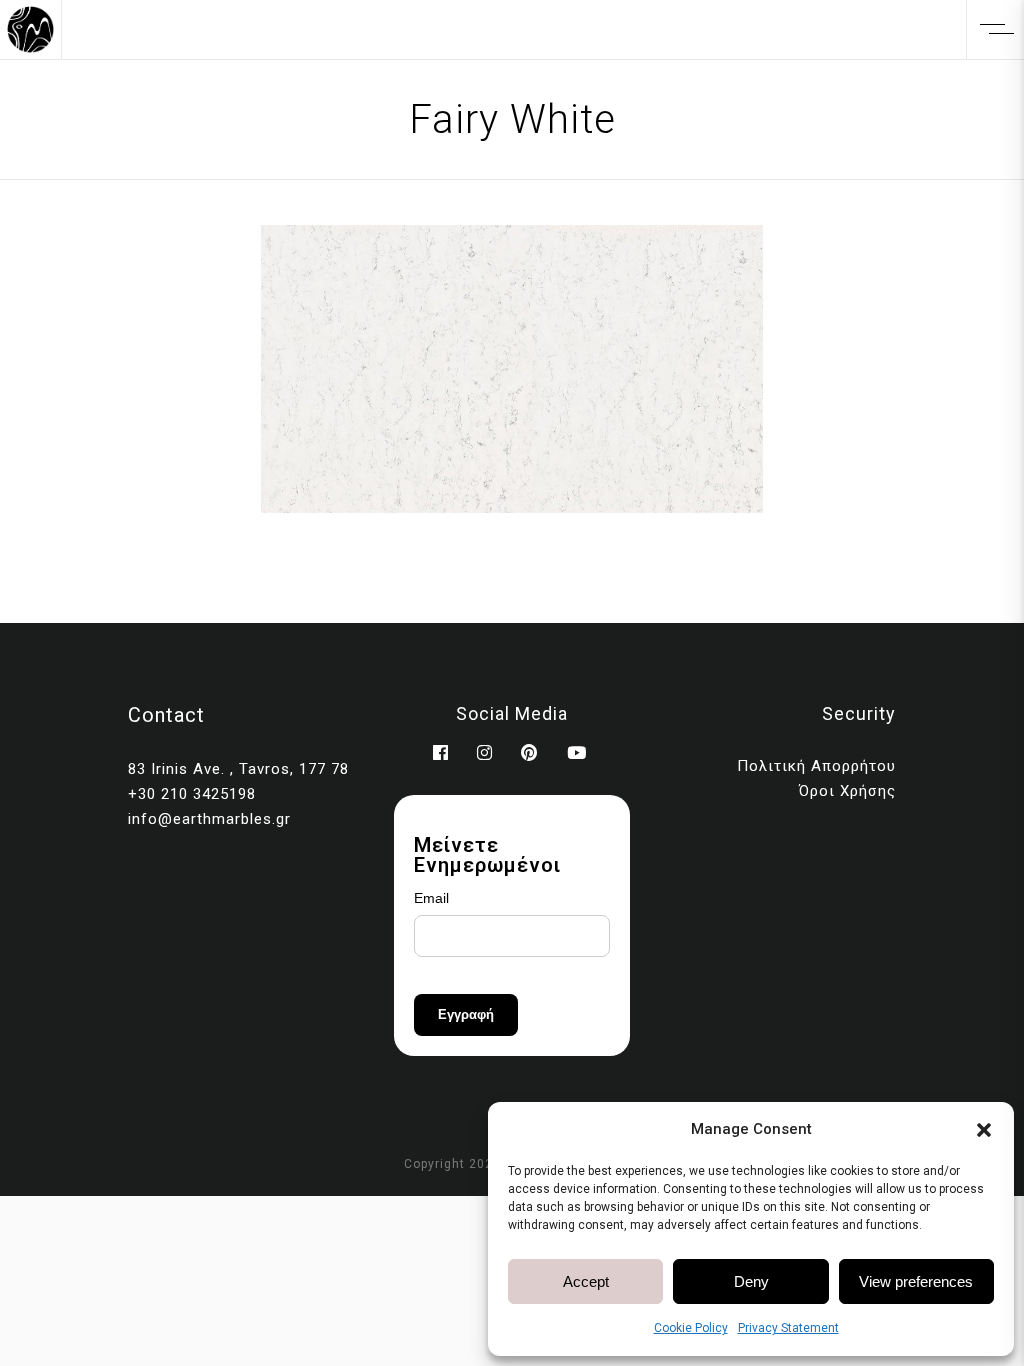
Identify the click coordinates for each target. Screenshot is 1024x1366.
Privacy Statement (788, 1328)
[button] (984, 1130)
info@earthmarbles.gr (209, 819)
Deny (751, 1281)
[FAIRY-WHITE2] (512, 369)
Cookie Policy (691, 1328)
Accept (586, 1281)
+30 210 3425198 (192, 794)
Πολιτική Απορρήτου (816, 766)
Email (431, 898)
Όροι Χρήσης (847, 791)
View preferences (916, 1281)
